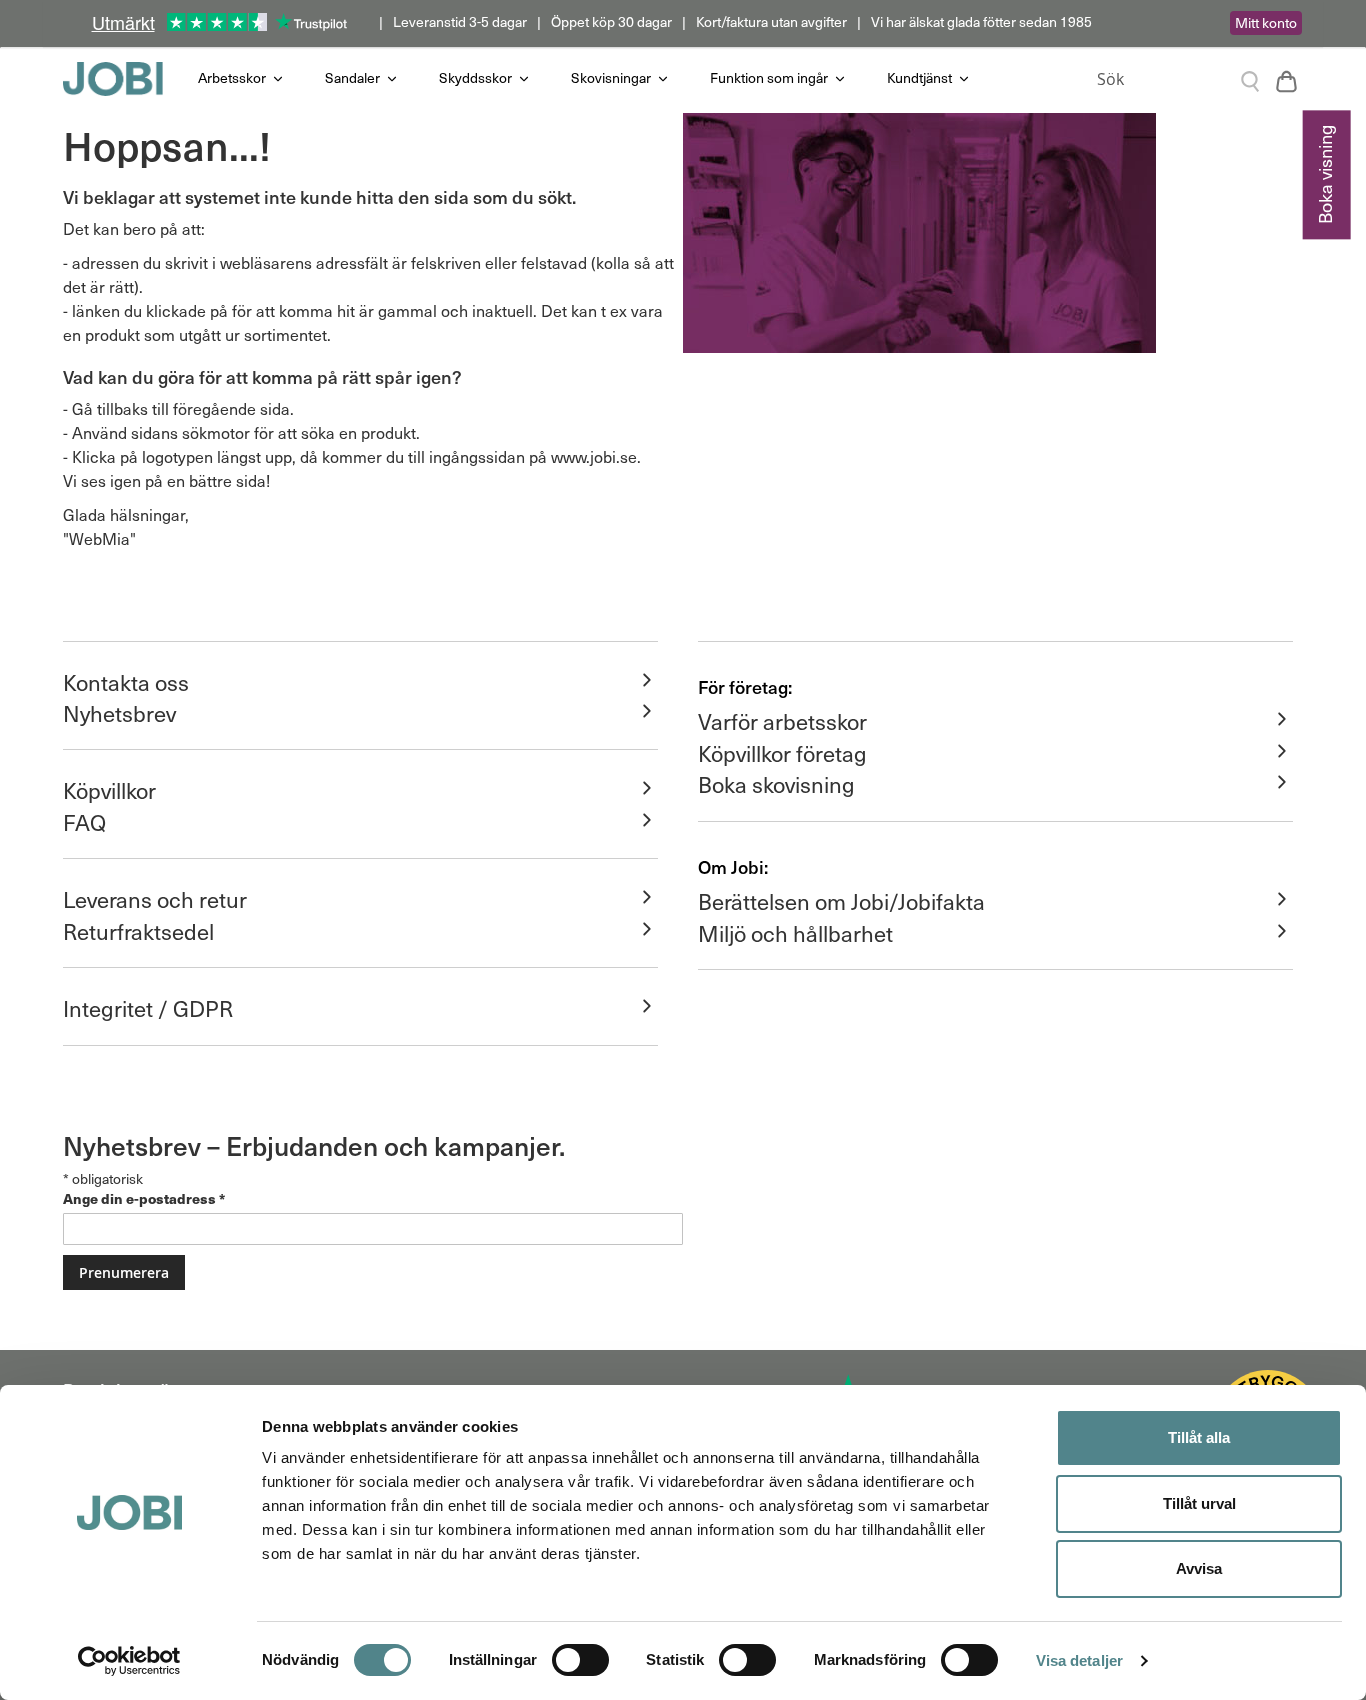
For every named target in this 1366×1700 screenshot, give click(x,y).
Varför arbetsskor (782, 721)
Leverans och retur (155, 899)
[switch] (580, 1662)
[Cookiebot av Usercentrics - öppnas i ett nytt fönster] (129, 1661)
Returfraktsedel (138, 931)
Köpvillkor (109, 790)
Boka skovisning (776, 784)
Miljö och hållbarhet (795, 933)
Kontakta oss (126, 682)
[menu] (628, 78)
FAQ (84, 822)
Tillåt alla (1199, 1437)
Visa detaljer (1079, 1660)
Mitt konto (1266, 22)
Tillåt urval (1199, 1503)
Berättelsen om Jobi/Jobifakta (841, 901)
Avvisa (1199, 1568)
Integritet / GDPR (148, 1008)
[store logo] (123, 79)
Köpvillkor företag (782, 753)
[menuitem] (241, 78)
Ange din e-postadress (144, 1198)
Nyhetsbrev (119, 713)
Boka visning (1324, 174)
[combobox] (1172, 79)
